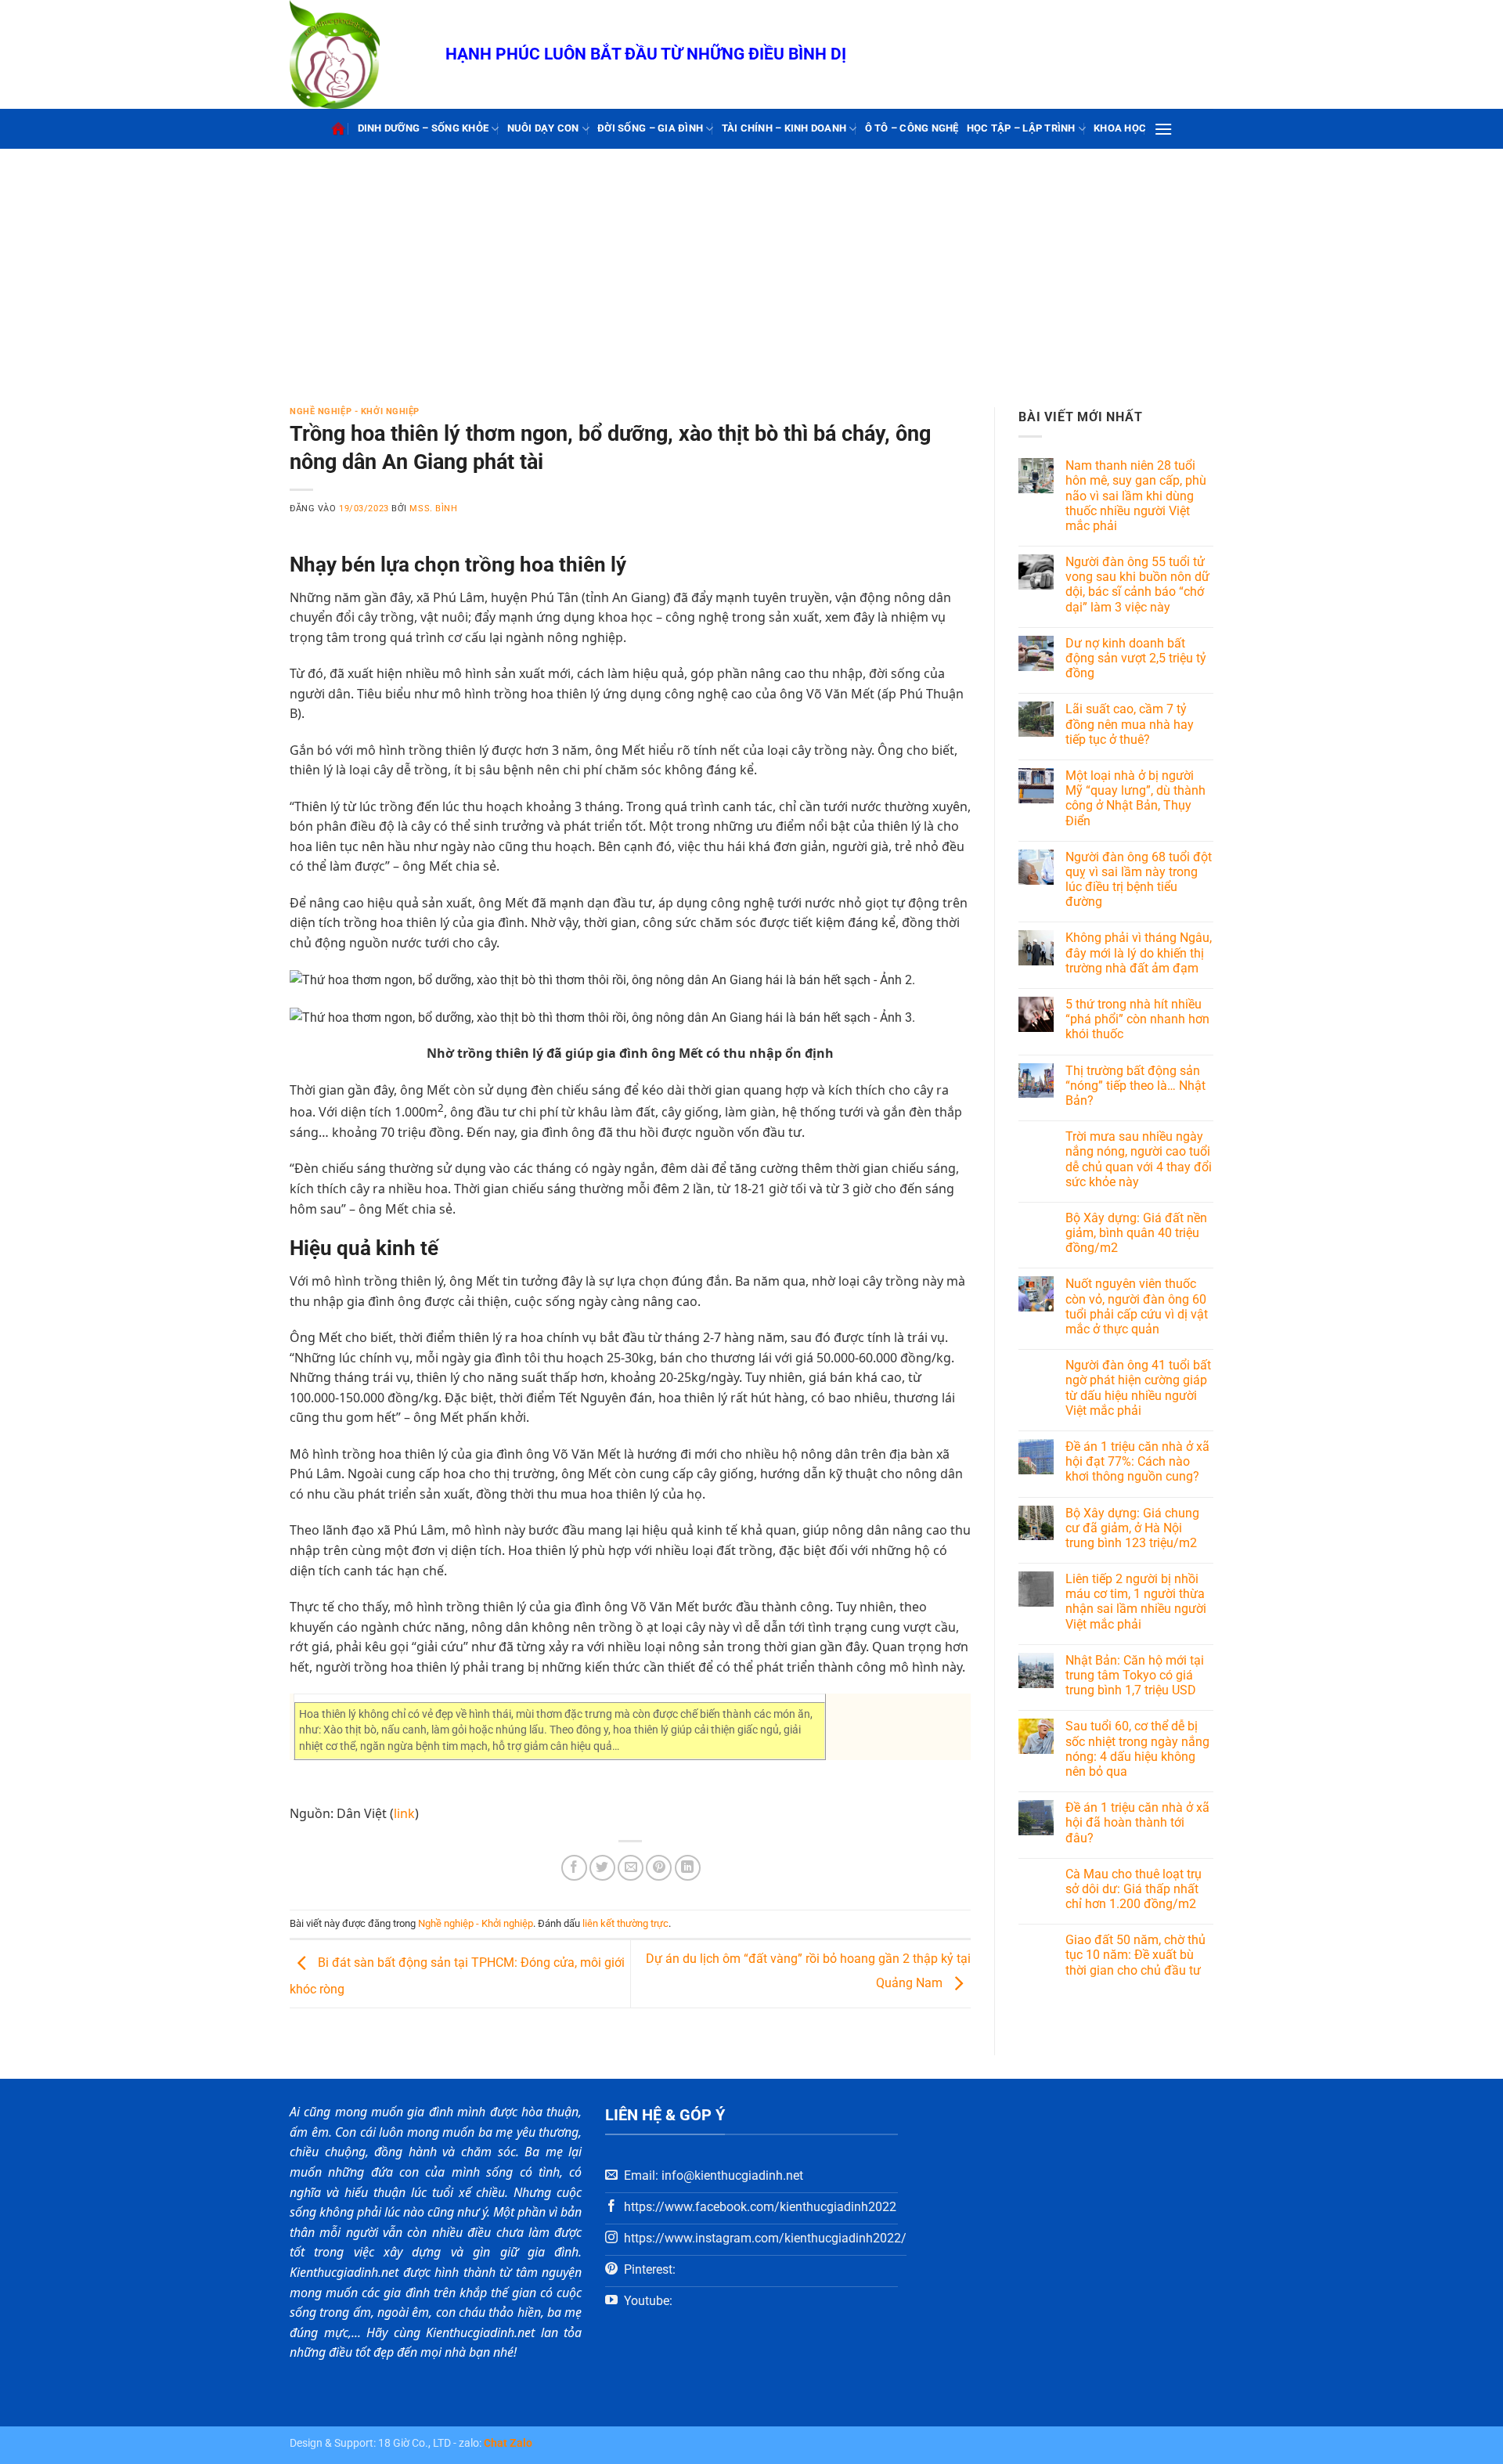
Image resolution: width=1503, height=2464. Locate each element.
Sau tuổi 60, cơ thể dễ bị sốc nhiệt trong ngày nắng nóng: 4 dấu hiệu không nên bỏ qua (1137, 1749)
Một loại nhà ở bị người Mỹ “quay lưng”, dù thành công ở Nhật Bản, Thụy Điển (1135, 798)
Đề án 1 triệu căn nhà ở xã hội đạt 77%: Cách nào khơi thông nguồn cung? (1137, 1461)
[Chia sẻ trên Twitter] (602, 1868)
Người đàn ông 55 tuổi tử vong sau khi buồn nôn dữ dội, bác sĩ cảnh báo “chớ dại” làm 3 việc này (1137, 584)
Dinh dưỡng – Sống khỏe (424, 128)
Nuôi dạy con (543, 128)
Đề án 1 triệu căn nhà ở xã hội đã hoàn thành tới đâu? (1137, 1822)
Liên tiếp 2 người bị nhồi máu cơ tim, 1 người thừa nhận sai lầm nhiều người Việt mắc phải (1136, 1602)
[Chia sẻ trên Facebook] (574, 1868)
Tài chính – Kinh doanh (784, 128)
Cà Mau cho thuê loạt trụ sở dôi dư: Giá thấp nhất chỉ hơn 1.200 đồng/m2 (1134, 1889)
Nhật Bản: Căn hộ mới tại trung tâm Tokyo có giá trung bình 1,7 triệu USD (1135, 1675)
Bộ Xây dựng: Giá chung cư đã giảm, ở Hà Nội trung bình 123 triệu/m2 (1132, 1528)
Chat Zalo (508, 2443)
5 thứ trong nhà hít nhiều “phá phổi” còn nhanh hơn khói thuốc (1137, 1019)
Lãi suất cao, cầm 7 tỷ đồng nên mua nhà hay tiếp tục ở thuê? (1130, 724)
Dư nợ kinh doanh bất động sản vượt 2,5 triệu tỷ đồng (1136, 658)
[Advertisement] (751, 266)
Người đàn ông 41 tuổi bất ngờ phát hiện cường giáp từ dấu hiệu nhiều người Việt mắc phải (1138, 1388)
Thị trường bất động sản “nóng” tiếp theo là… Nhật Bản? (1135, 1086)
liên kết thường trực (625, 1923)
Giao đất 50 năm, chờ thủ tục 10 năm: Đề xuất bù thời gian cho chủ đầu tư (1135, 1955)
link (404, 1813)
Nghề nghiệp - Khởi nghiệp (355, 411)
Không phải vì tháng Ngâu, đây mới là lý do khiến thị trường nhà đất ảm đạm (1139, 952)
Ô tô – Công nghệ (912, 128)
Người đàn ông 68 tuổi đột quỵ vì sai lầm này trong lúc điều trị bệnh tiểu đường (1139, 880)
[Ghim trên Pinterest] (659, 1868)
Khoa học (1120, 128)
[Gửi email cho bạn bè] (631, 1868)
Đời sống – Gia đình (650, 128)
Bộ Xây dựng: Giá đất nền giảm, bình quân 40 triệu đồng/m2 (1136, 1233)
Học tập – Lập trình (1021, 128)
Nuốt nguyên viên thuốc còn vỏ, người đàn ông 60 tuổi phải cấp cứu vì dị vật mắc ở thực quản (1137, 1306)
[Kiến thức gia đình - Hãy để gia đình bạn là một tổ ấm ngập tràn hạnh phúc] (356, 54)
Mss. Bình (433, 509)
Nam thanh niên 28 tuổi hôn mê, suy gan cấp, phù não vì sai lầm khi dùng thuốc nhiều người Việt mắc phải (1136, 496)
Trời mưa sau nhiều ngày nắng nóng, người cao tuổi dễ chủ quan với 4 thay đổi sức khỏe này (1139, 1159)
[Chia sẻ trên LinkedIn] (688, 1868)
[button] (1163, 129)
